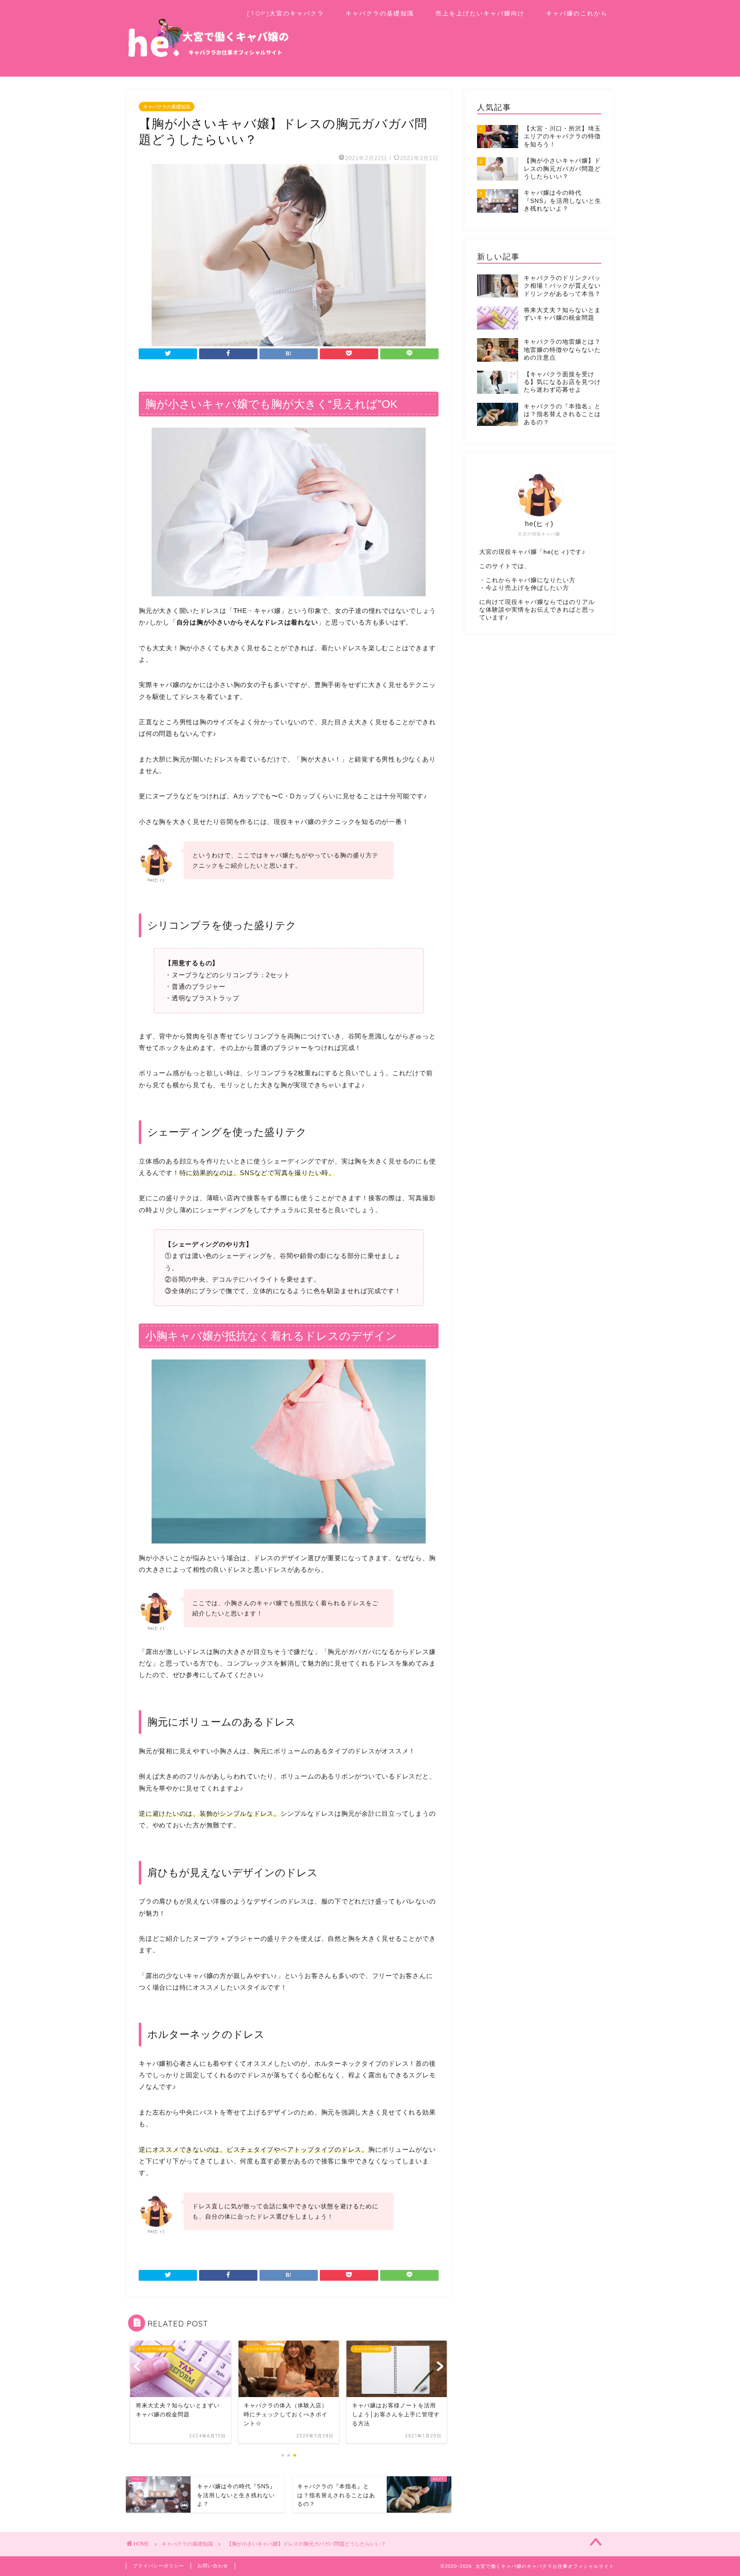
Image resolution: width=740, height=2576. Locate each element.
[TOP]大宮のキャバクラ (286, 13)
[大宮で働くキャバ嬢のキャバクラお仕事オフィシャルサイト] (207, 64)
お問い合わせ (213, 2566)
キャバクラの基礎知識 (380, 13)
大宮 (486, 552)
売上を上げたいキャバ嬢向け (480, 13)
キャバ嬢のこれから (577, 13)
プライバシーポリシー (158, 2566)
